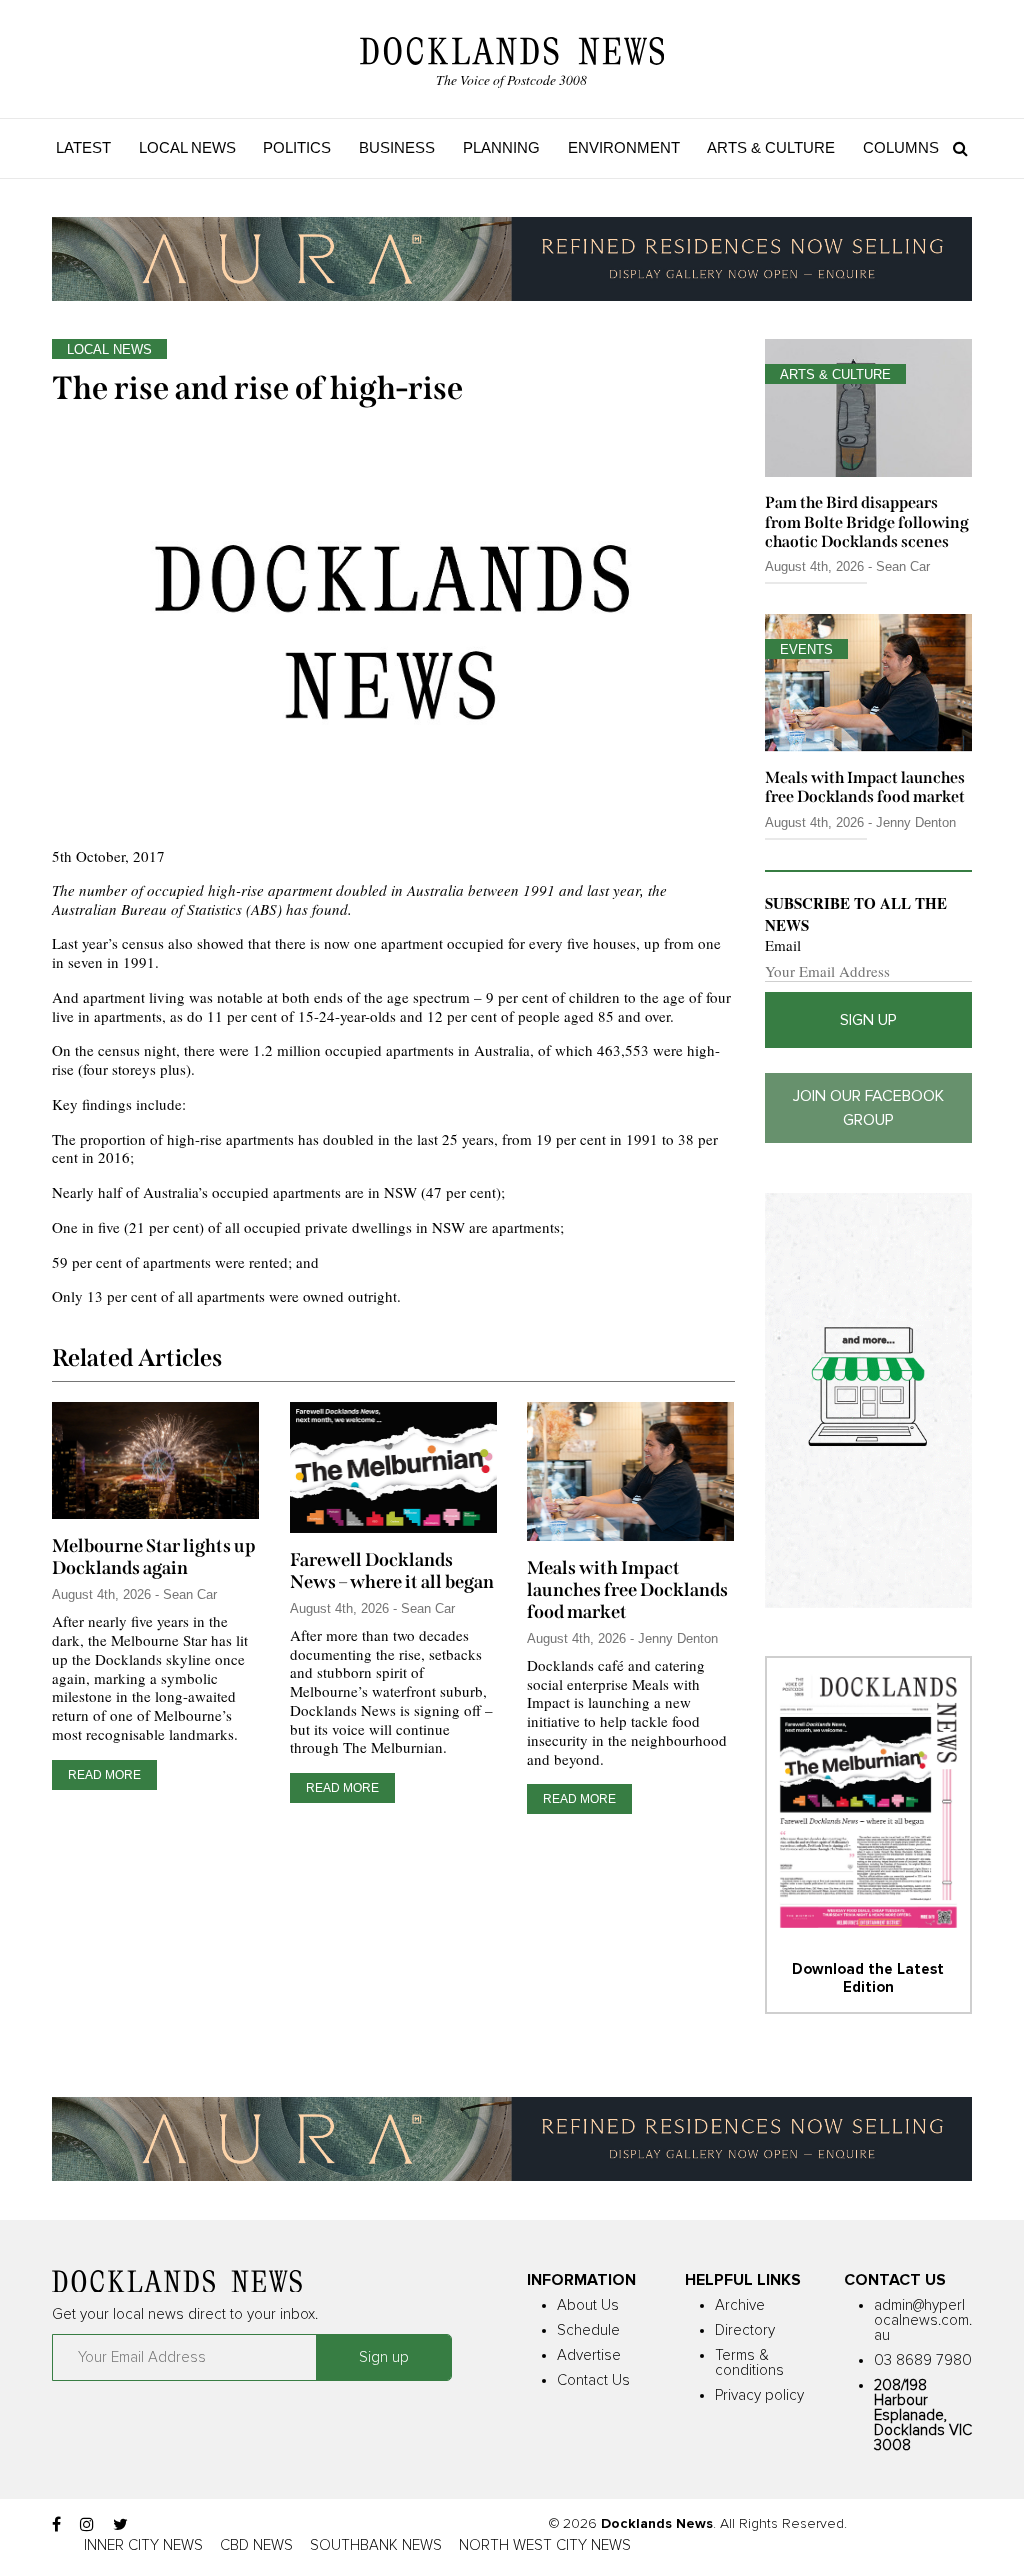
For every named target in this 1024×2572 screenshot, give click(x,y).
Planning (501, 147)
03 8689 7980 (923, 2360)
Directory (745, 2330)
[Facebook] (56, 2525)
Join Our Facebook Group (868, 1108)
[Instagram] (87, 2525)
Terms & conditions (749, 2363)
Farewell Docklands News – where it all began (392, 1571)
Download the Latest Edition (868, 1978)
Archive (740, 2305)
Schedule (588, 2330)
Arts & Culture (771, 147)
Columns (901, 147)
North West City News (545, 2545)
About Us (588, 2305)
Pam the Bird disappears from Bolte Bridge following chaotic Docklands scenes (867, 521)
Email (783, 945)
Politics (297, 147)
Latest (83, 147)
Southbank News (376, 2545)
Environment (624, 147)
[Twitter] (120, 2525)
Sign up (868, 1020)
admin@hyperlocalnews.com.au (923, 2320)
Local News (187, 147)
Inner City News (143, 2545)
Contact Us (593, 2380)
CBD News (256, 2545)
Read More (104, 1775)
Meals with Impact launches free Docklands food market (627, 1590)
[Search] (955, 148)
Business (397, 147)
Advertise (589, 2355)
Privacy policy (759, 2395)
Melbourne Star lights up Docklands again (154, 1557)
